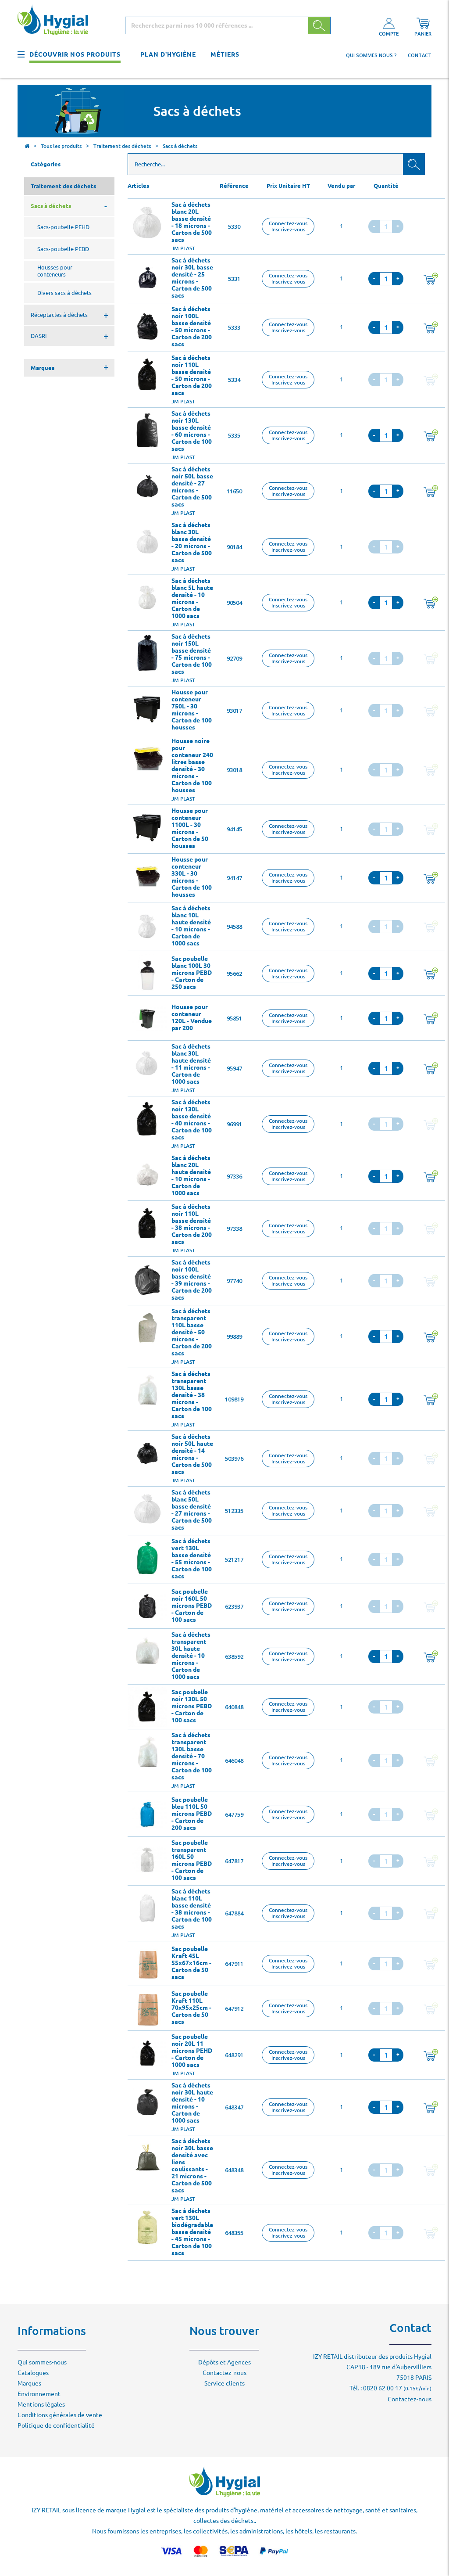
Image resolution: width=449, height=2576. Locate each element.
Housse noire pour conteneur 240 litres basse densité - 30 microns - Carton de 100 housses (192, 765)
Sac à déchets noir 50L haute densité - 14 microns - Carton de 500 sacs (192, 1454)
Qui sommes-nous (42, 2362)
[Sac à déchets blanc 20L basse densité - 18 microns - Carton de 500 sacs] (147, 221)
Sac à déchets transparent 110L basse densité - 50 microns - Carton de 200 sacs (192, 1332)
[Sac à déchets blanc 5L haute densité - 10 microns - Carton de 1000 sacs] (147, 597)
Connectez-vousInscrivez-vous (288, 226)
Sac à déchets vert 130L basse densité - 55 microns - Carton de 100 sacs (192, 1559)
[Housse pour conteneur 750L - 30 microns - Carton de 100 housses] (147, 709)
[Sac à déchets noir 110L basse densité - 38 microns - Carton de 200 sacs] (147, 1223)
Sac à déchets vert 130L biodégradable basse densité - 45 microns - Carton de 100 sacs (192, 2232)
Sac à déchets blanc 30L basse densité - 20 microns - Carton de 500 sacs (192, 543)
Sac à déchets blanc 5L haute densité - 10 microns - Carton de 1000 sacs (192, 598)
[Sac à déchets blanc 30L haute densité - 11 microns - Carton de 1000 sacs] (147, 1063)
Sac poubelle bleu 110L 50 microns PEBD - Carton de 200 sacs (192, 1814)
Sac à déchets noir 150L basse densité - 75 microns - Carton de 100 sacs (192, 654)
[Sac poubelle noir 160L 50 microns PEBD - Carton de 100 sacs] (147, 1606)
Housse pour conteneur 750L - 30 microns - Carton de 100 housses (192, 710)
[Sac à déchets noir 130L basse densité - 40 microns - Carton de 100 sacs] (147, 1119)
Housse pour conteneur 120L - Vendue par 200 (192, 1017)
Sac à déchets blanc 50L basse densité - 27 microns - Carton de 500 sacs (192, 1510)
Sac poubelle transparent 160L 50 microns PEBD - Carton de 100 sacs (192, 1860)
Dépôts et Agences (224, 2362)
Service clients (224, 2383)
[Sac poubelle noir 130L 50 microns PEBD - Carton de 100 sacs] (147, 1707)
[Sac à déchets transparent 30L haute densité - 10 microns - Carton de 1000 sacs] (147, 1651)
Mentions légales (41, 2404)
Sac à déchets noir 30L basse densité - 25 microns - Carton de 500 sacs (192, 278)
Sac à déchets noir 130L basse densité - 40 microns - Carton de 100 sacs (192, 1120)
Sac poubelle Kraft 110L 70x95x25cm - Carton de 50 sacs (191, 2008)
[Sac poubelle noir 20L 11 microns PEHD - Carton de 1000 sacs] (147, 2053)
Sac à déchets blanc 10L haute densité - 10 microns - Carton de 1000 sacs (191, 926)
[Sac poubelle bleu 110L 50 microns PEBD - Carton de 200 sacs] (147, 1814)
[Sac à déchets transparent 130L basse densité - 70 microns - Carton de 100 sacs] (147, 1752)
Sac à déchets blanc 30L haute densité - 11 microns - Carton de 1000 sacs (191, 1064)
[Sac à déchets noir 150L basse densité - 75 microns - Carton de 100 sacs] (147, 653)
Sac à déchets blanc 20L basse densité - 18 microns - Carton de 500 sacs (192, 222)
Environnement (39, 2394)
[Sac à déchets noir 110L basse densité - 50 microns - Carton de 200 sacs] (147, 374)
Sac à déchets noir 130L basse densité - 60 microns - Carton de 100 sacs (192, 431)
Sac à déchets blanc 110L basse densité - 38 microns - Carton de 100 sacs (192, 1909)
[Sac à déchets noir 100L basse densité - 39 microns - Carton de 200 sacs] (147, 1279)
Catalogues (33, 2373)
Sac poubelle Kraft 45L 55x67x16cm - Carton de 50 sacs (191, 1963)
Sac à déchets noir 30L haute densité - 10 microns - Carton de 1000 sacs (192, 2103)
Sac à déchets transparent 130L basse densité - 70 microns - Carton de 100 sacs (192, 1756)
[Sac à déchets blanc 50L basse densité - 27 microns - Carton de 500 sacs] (147, 1509)
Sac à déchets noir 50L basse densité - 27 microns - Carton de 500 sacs (192, 487)
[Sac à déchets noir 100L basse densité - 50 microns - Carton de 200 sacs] (147, 326)
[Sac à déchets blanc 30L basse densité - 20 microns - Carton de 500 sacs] (147, 542)
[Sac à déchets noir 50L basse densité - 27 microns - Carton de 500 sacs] (147, 486)
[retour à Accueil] (27, 147)
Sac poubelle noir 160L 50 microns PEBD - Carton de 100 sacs (192, 1606)
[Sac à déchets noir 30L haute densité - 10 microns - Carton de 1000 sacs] (147, 2102)
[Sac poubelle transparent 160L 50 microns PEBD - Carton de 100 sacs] (147, 1859)
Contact (420, 55)
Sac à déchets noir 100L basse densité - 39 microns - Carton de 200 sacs (192, 1280)
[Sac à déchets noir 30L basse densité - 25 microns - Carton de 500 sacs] (147, 277)
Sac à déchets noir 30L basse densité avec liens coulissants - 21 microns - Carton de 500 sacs (192, 2166)
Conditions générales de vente (60, 2415)
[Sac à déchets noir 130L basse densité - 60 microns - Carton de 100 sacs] (147, 430)
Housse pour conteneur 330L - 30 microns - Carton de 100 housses (192, 877)
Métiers (225, 54)
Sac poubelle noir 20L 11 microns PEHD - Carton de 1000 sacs (192, 2051)
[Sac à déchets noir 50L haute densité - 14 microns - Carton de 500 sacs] (147, 1453)
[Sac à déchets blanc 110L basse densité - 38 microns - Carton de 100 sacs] (147, 1908)
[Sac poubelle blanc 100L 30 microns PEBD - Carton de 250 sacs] (147, 974)
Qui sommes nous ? (371, 55)
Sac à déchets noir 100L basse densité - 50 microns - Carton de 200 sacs (192, 327)
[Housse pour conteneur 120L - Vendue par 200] (147, 1018)
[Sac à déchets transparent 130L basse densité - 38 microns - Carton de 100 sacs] (147, 1390)
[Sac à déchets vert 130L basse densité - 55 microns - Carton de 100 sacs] (147, 1558)
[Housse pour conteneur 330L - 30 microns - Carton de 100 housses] (147, 876)
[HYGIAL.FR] (56, 21)
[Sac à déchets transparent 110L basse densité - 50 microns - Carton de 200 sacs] (147, 1328)
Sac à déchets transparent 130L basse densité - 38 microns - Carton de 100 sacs (192, 1395)
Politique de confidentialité (56, 2425)
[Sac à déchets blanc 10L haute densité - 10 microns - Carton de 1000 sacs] (147, 925)
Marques (29, 2383)
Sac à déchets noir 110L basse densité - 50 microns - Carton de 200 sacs (192, 375)
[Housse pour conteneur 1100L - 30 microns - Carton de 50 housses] (147, 827)
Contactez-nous (224, 2373)
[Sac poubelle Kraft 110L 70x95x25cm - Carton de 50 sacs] (147, 2008)
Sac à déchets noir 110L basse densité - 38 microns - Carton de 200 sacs (192, 1224)
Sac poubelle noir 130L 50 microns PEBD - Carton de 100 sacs (192, 1706)
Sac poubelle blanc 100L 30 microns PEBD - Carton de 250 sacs (192, 973)
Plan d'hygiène (168, 54)
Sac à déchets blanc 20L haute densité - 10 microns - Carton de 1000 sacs (191, 1175)
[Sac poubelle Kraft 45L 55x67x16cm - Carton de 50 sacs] (147, 1964)
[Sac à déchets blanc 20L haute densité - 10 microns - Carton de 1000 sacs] (147, 1175)
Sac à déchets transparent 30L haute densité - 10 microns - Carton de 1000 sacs (191, 1656)
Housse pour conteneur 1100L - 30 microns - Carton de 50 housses (190, 828)
